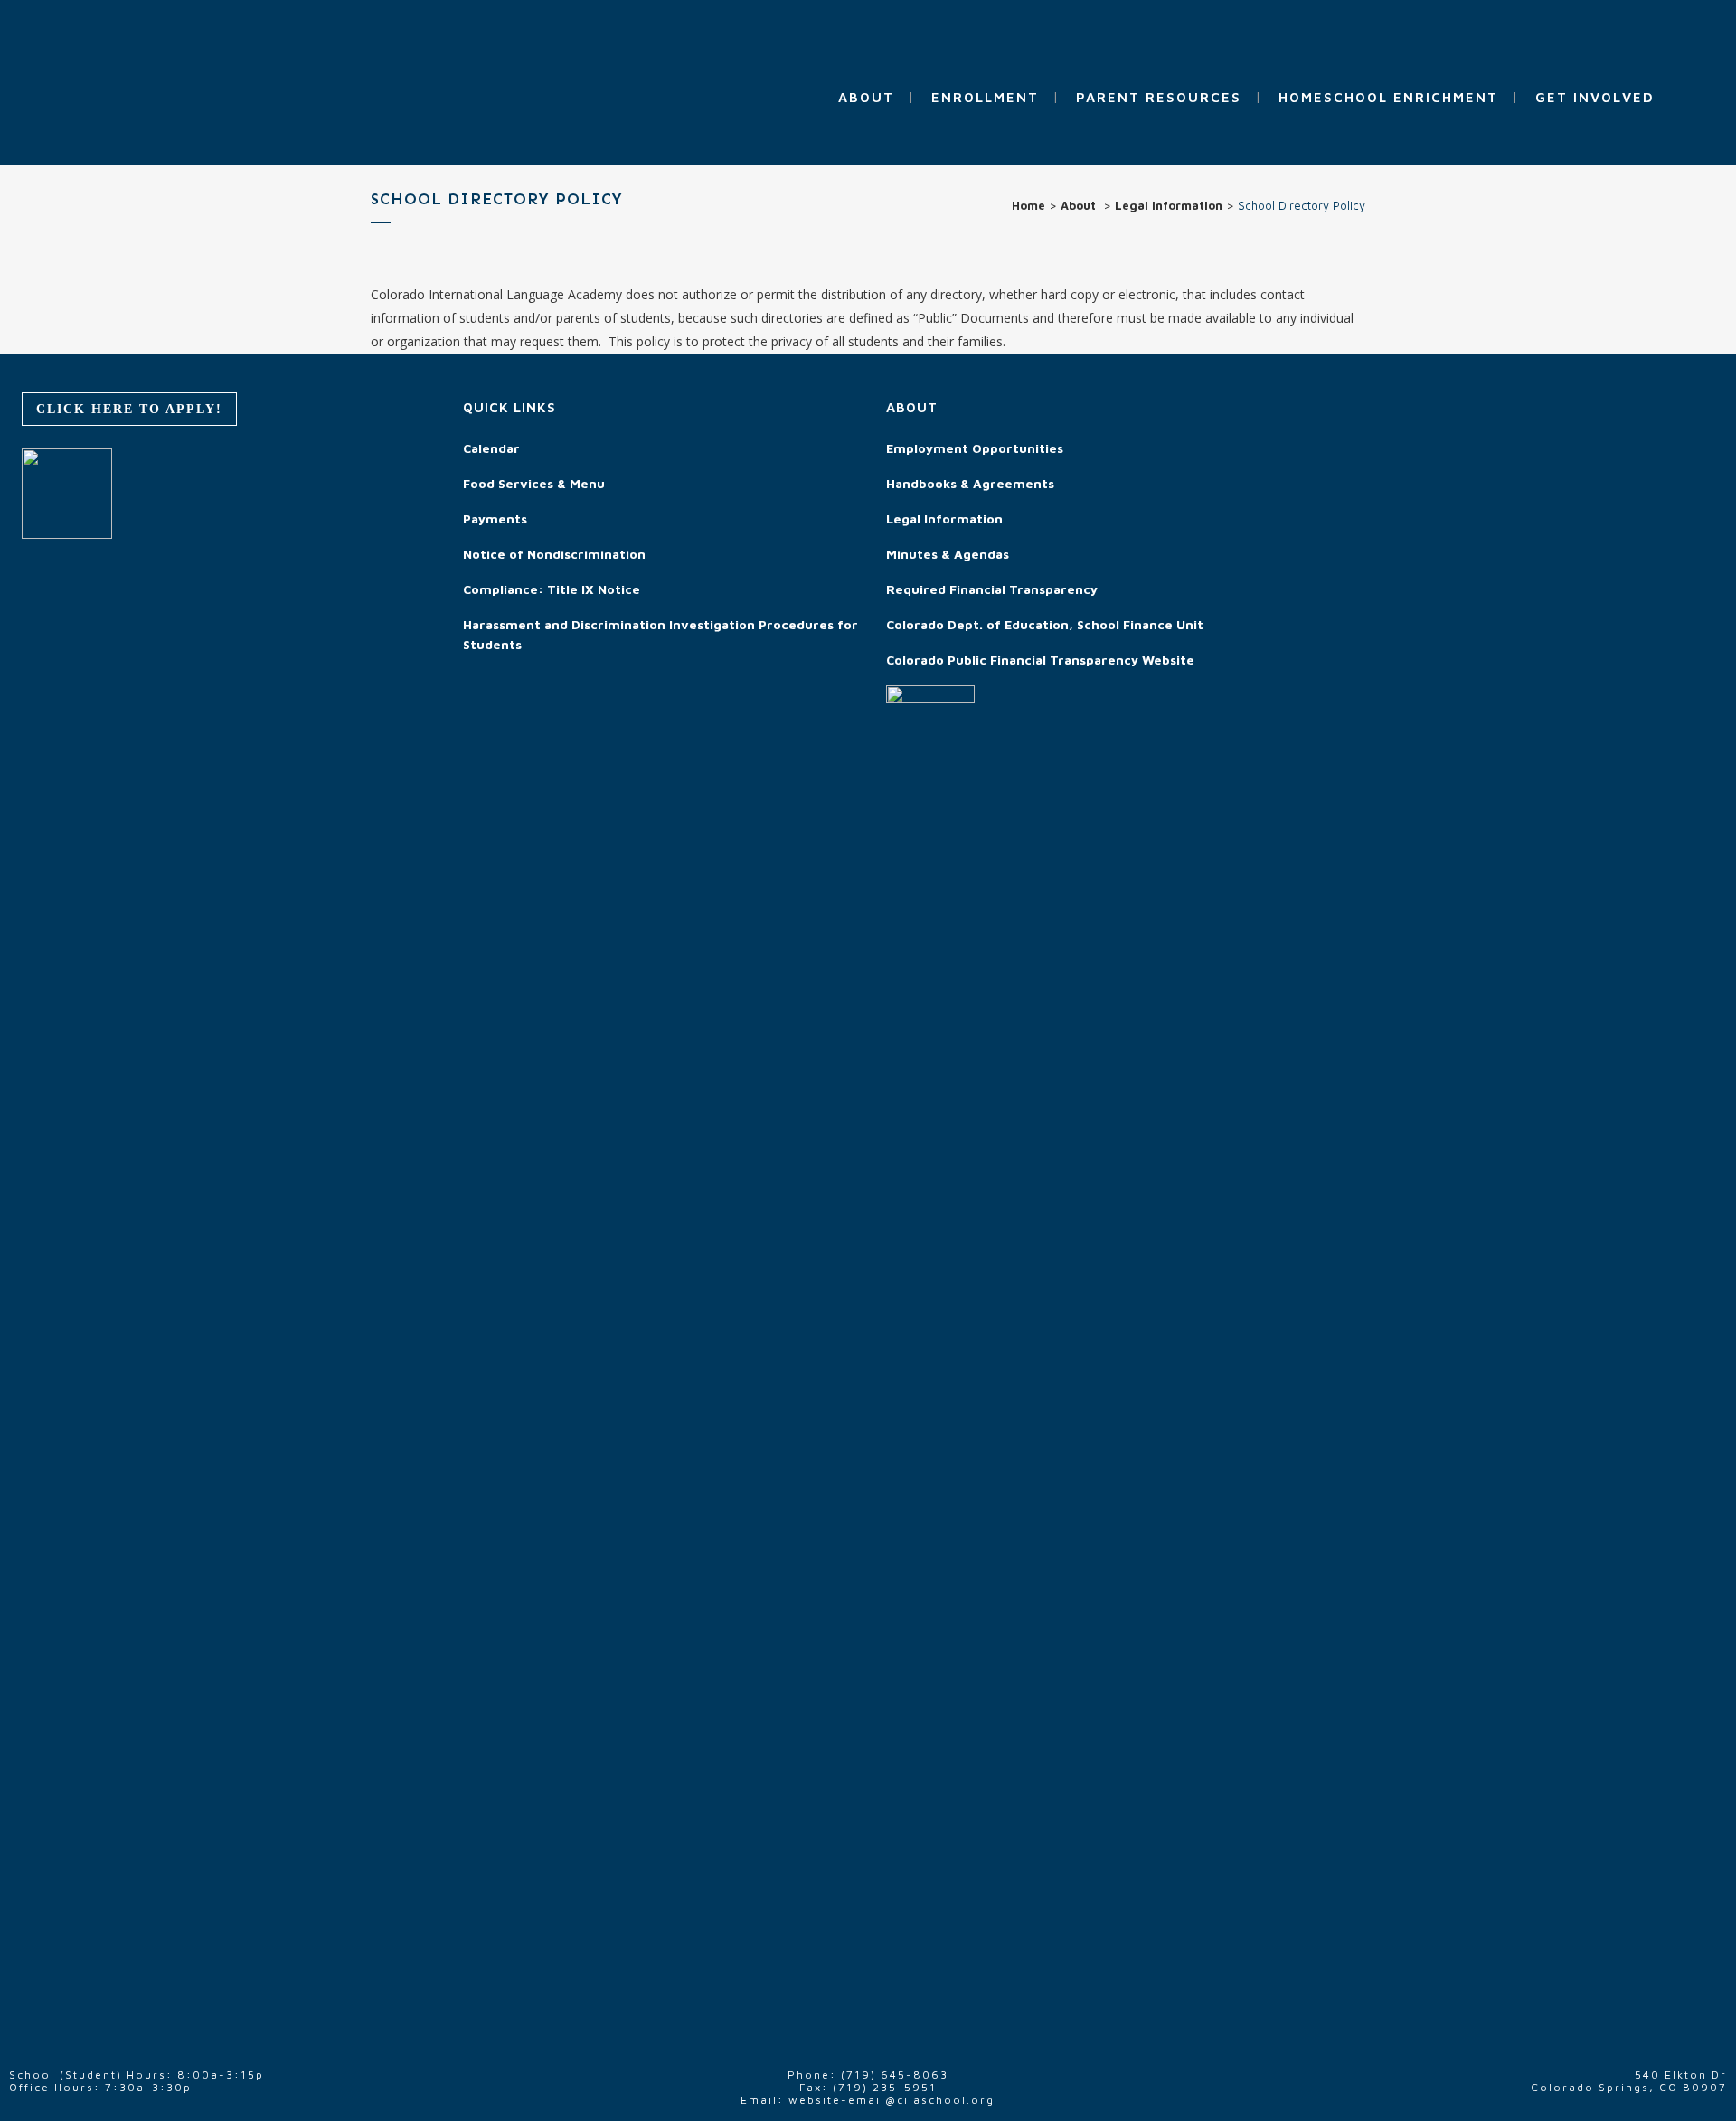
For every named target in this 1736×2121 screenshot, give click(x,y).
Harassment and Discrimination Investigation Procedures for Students (660, 634)
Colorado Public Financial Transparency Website (1040, 660)
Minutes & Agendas (948, 554)
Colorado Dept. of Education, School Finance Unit (1045, 624)
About (1078, 205)
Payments (495, 518)
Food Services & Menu (534, 483)
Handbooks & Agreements (970, 483)
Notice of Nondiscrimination (554, 554)
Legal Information (1169, 205)
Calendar (491, 448)
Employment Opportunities (975, 448)
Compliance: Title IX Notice (552, 589)
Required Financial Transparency (992, 589)
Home (1028, 205)
